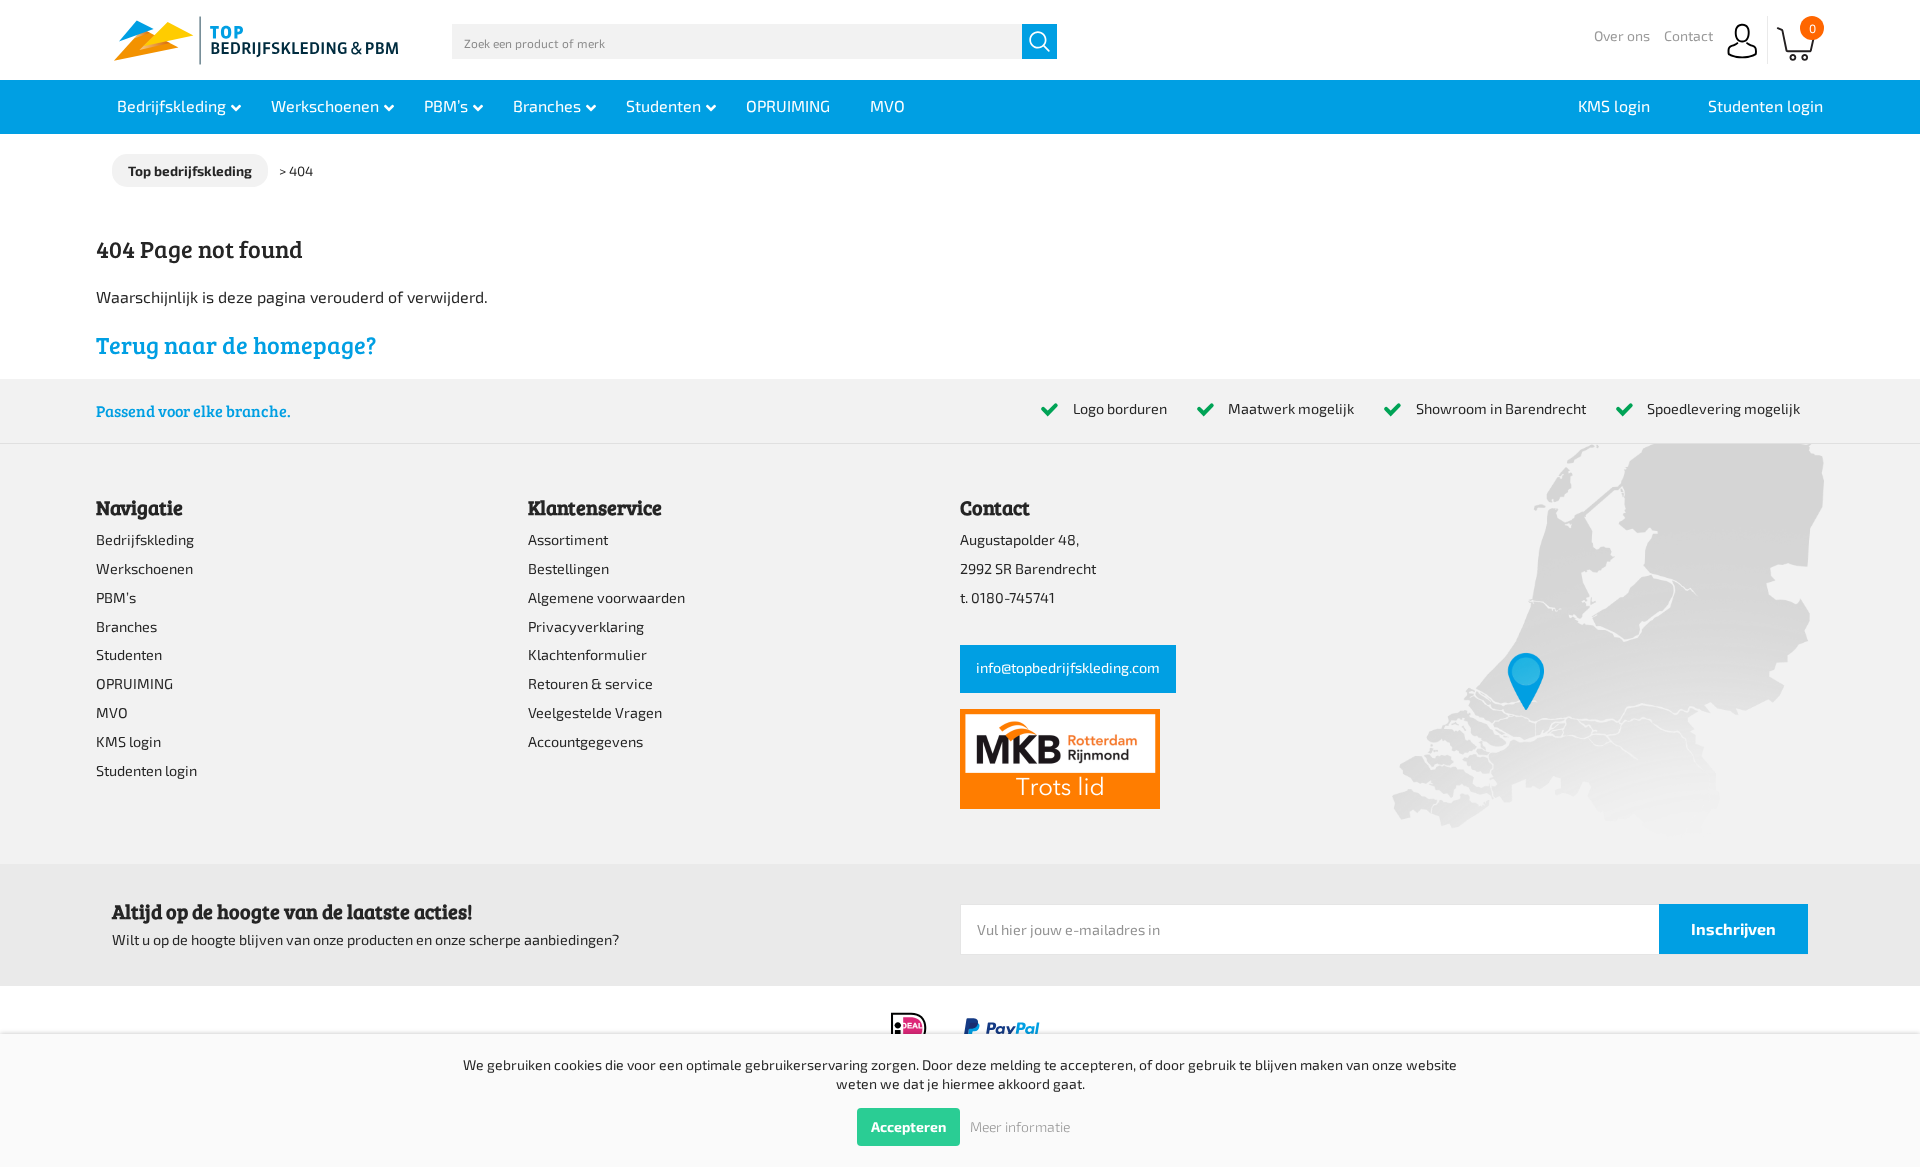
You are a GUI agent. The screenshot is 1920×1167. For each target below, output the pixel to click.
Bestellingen (568, 568)
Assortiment (568, 539)
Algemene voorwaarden (606, 597)
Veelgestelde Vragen (595, 712)
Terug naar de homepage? (236, 344)
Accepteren (908, 1126)
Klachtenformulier (587, 654)
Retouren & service (590, 683)
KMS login (128, 741)
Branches (126, 626)
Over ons (1622, 35)
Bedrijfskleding (145, 539)
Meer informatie (1020, 1126)
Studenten (129, 654)
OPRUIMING (134, 683)
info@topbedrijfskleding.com (1068, 667)
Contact (1688, 35)
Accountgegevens (585, 741)
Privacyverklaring (586, 626)
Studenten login (146, 770)
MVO (112, 712)
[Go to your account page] (1742, 59)
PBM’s (116, 597)
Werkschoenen (144, 568)
